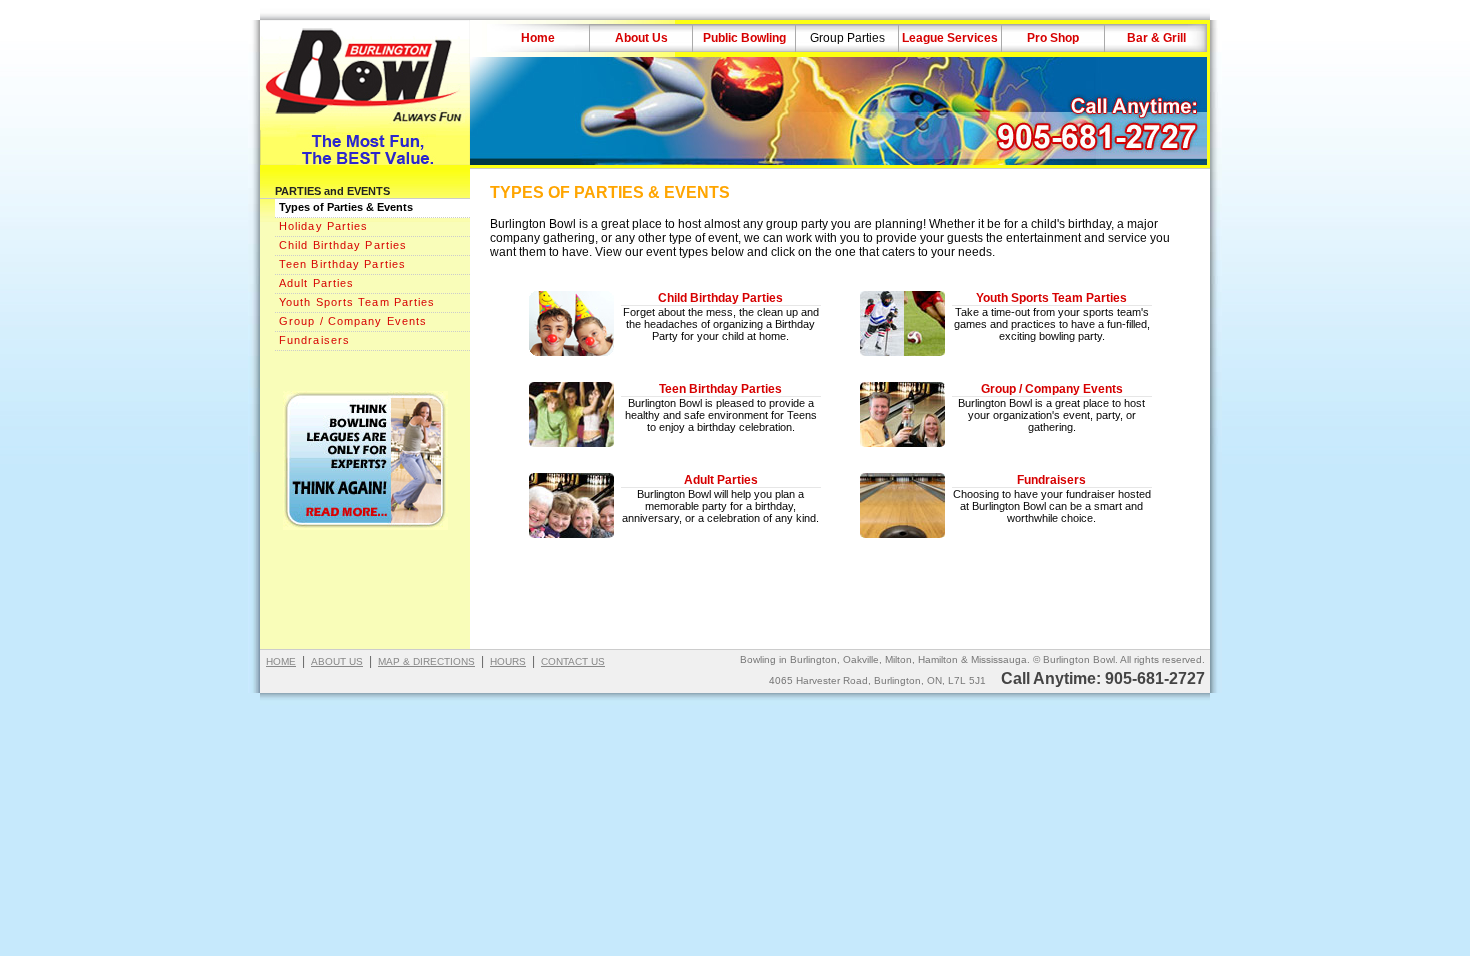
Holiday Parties (324, 226)
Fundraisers (314, 340)
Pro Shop (1053, 38)
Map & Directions (426, 661)
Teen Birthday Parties (342, 264)
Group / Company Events (353, 321)
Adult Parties (316, 283)
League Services (950, 38)
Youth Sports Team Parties (357, 302)
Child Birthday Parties (343, 245)
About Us (641, 38)
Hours (508, 661)
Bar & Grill (1156, 38)
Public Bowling (744, 38)
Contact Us (573, 661)
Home (538, 38)
